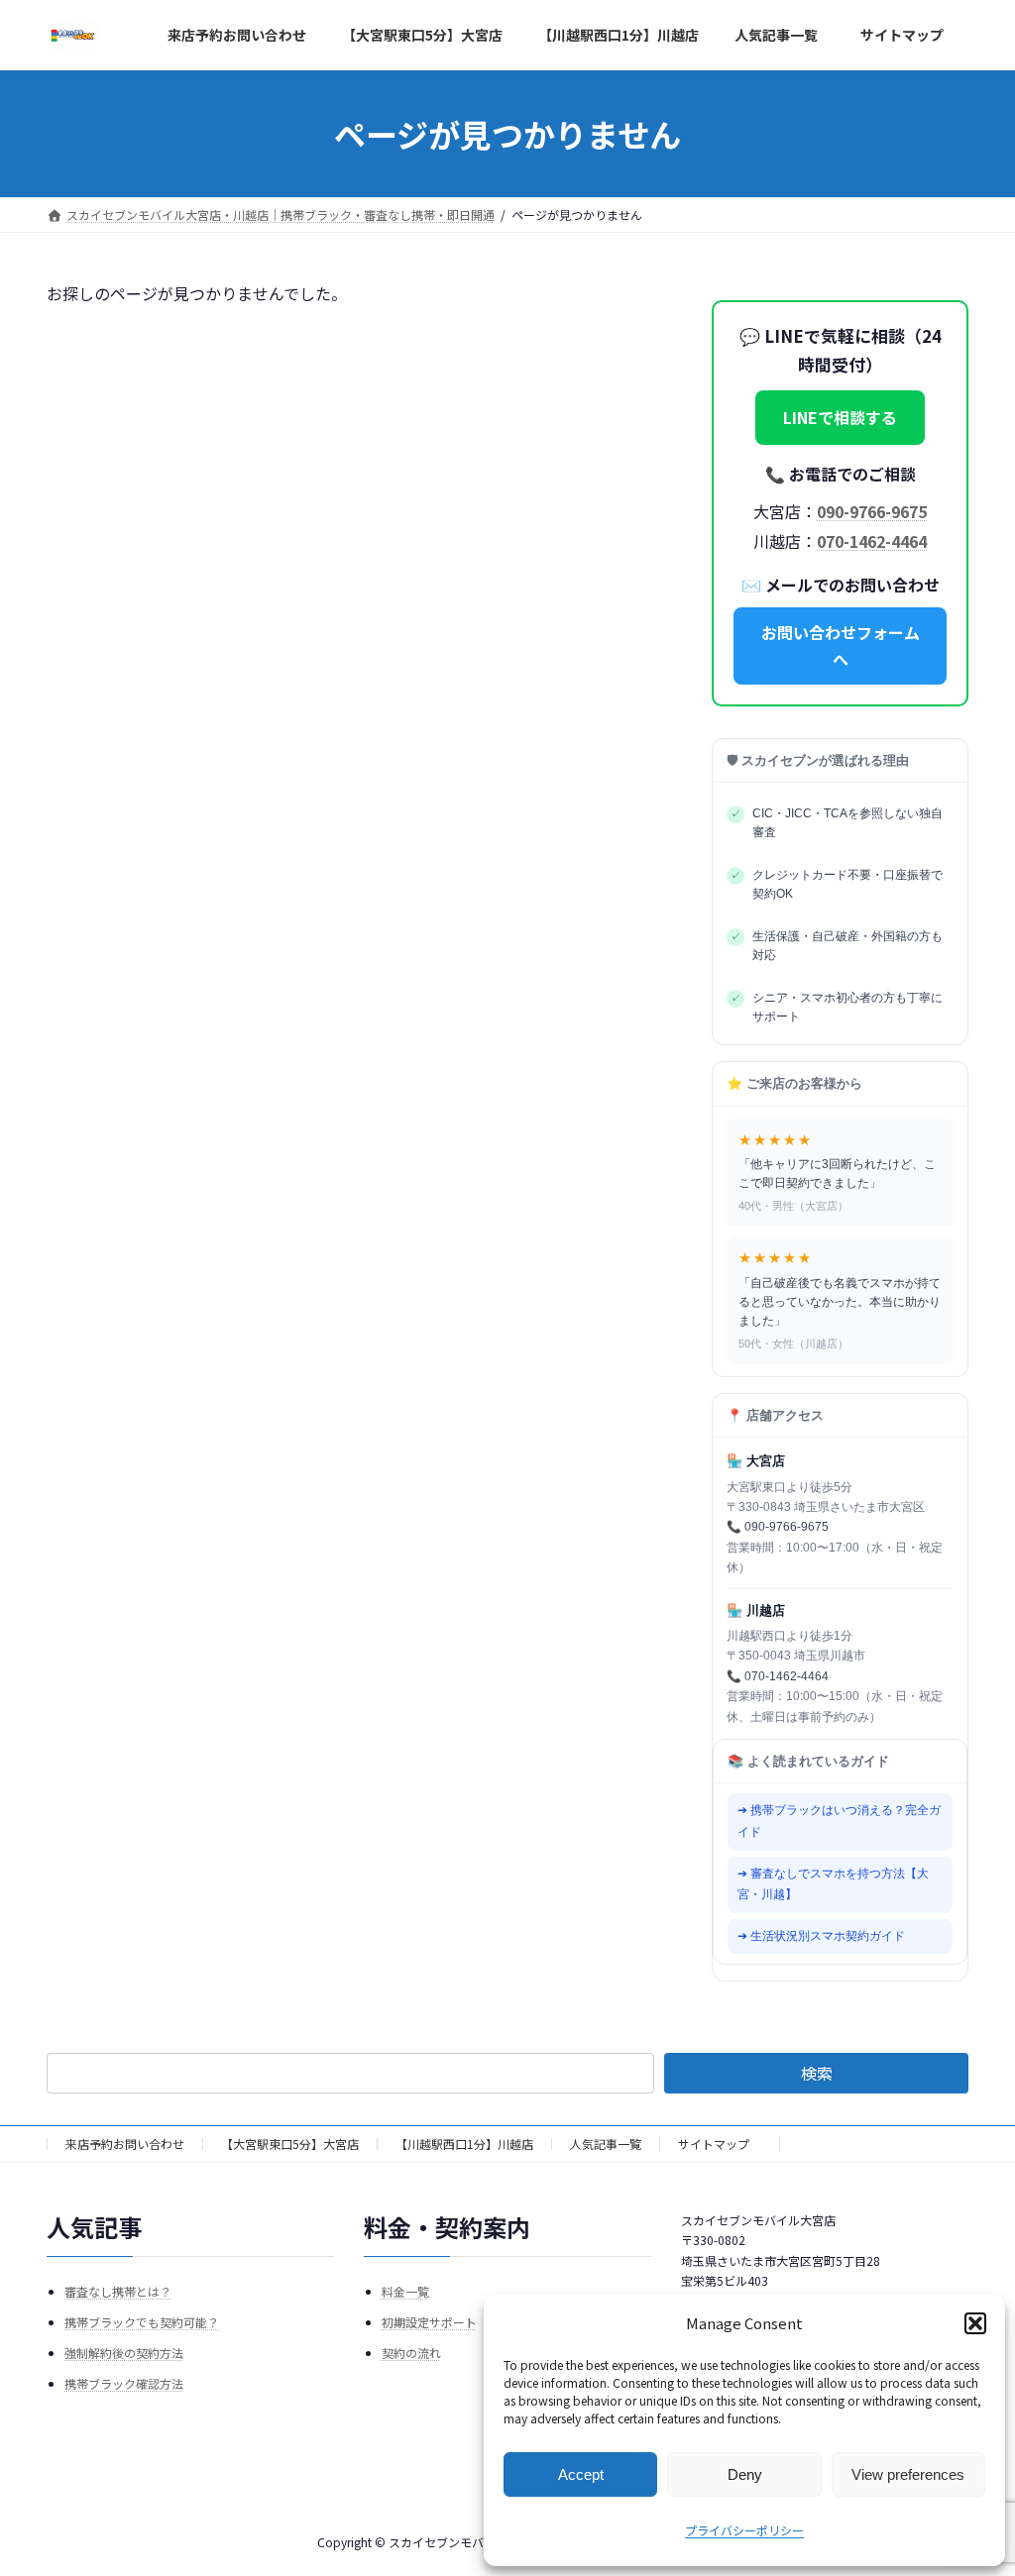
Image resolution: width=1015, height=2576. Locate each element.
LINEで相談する (840, 417)
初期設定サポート (429, 2321)
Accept (581, 2474)
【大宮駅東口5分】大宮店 (290, 2144)
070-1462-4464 (872, 540)
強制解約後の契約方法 (124, 2353)
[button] (975, 2323)
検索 (817, 2073)
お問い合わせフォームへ (840, 644)
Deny (745, 2474)
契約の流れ (411, 2353)
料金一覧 (405, 2290)
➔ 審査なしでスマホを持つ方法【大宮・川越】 (833, 1883)
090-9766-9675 (872, 510)
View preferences (908, 2474)
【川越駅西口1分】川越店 (464, 2144)
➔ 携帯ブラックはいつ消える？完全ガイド (839, 1821)
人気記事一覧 (606, 2144)
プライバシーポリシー (744, 2530)
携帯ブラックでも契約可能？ (142, 2321)
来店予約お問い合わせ (125, 2144)
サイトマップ (720, 2144)
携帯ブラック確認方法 (124, 2383)
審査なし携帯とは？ (118, 2290)
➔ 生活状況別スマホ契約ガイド (821, 1935)
